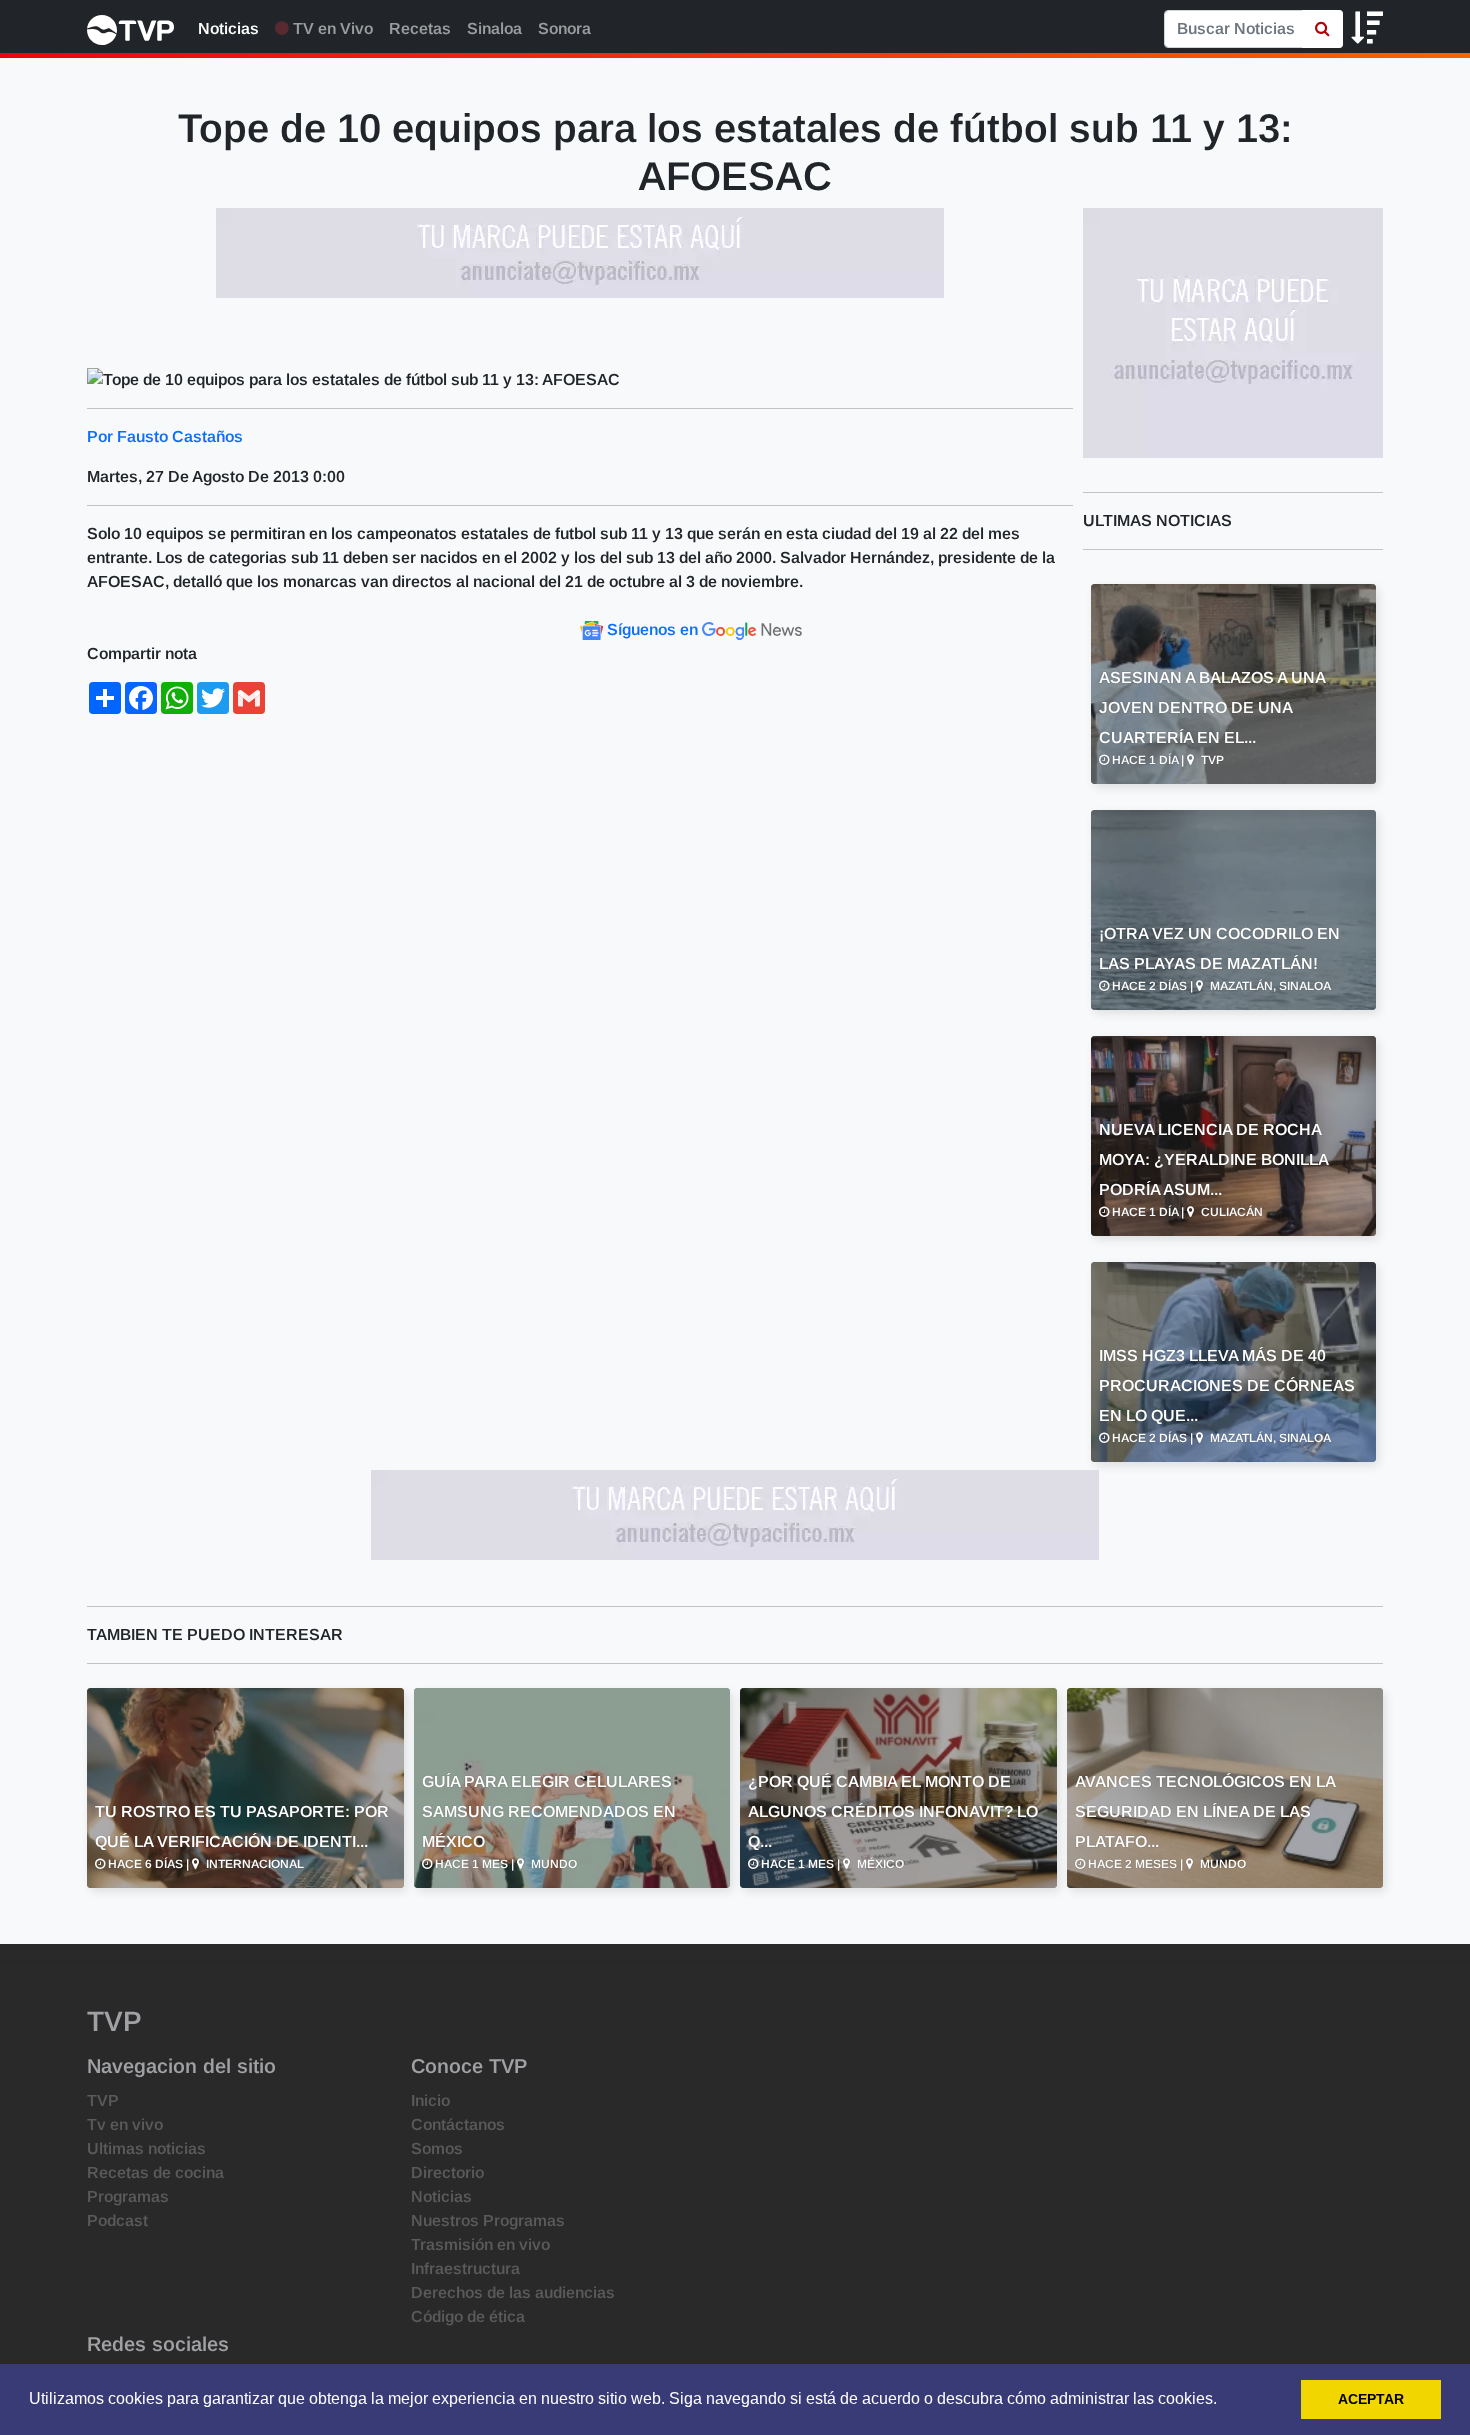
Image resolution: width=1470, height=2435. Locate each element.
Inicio (430, 2100)
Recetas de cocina (155, 2172)
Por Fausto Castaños (165, 436)
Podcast (117, 2220)
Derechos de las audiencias (513, 2292)
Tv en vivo (125, 2124)
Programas (128, 2196)
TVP (103, 2100)
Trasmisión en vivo (480, 2244)
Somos (437, 2148)
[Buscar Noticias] (1322, 29)
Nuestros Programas (488, 2220)
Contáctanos (458, 2124)
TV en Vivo (331, 28)
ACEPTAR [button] (1371, 2399)
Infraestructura (465, 2268)
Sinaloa (494, 28)
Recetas (420, 28)
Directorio (447, 2172)
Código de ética (468, 2316)
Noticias (228, 28)
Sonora (564, 28)
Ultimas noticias (146, 2148)
